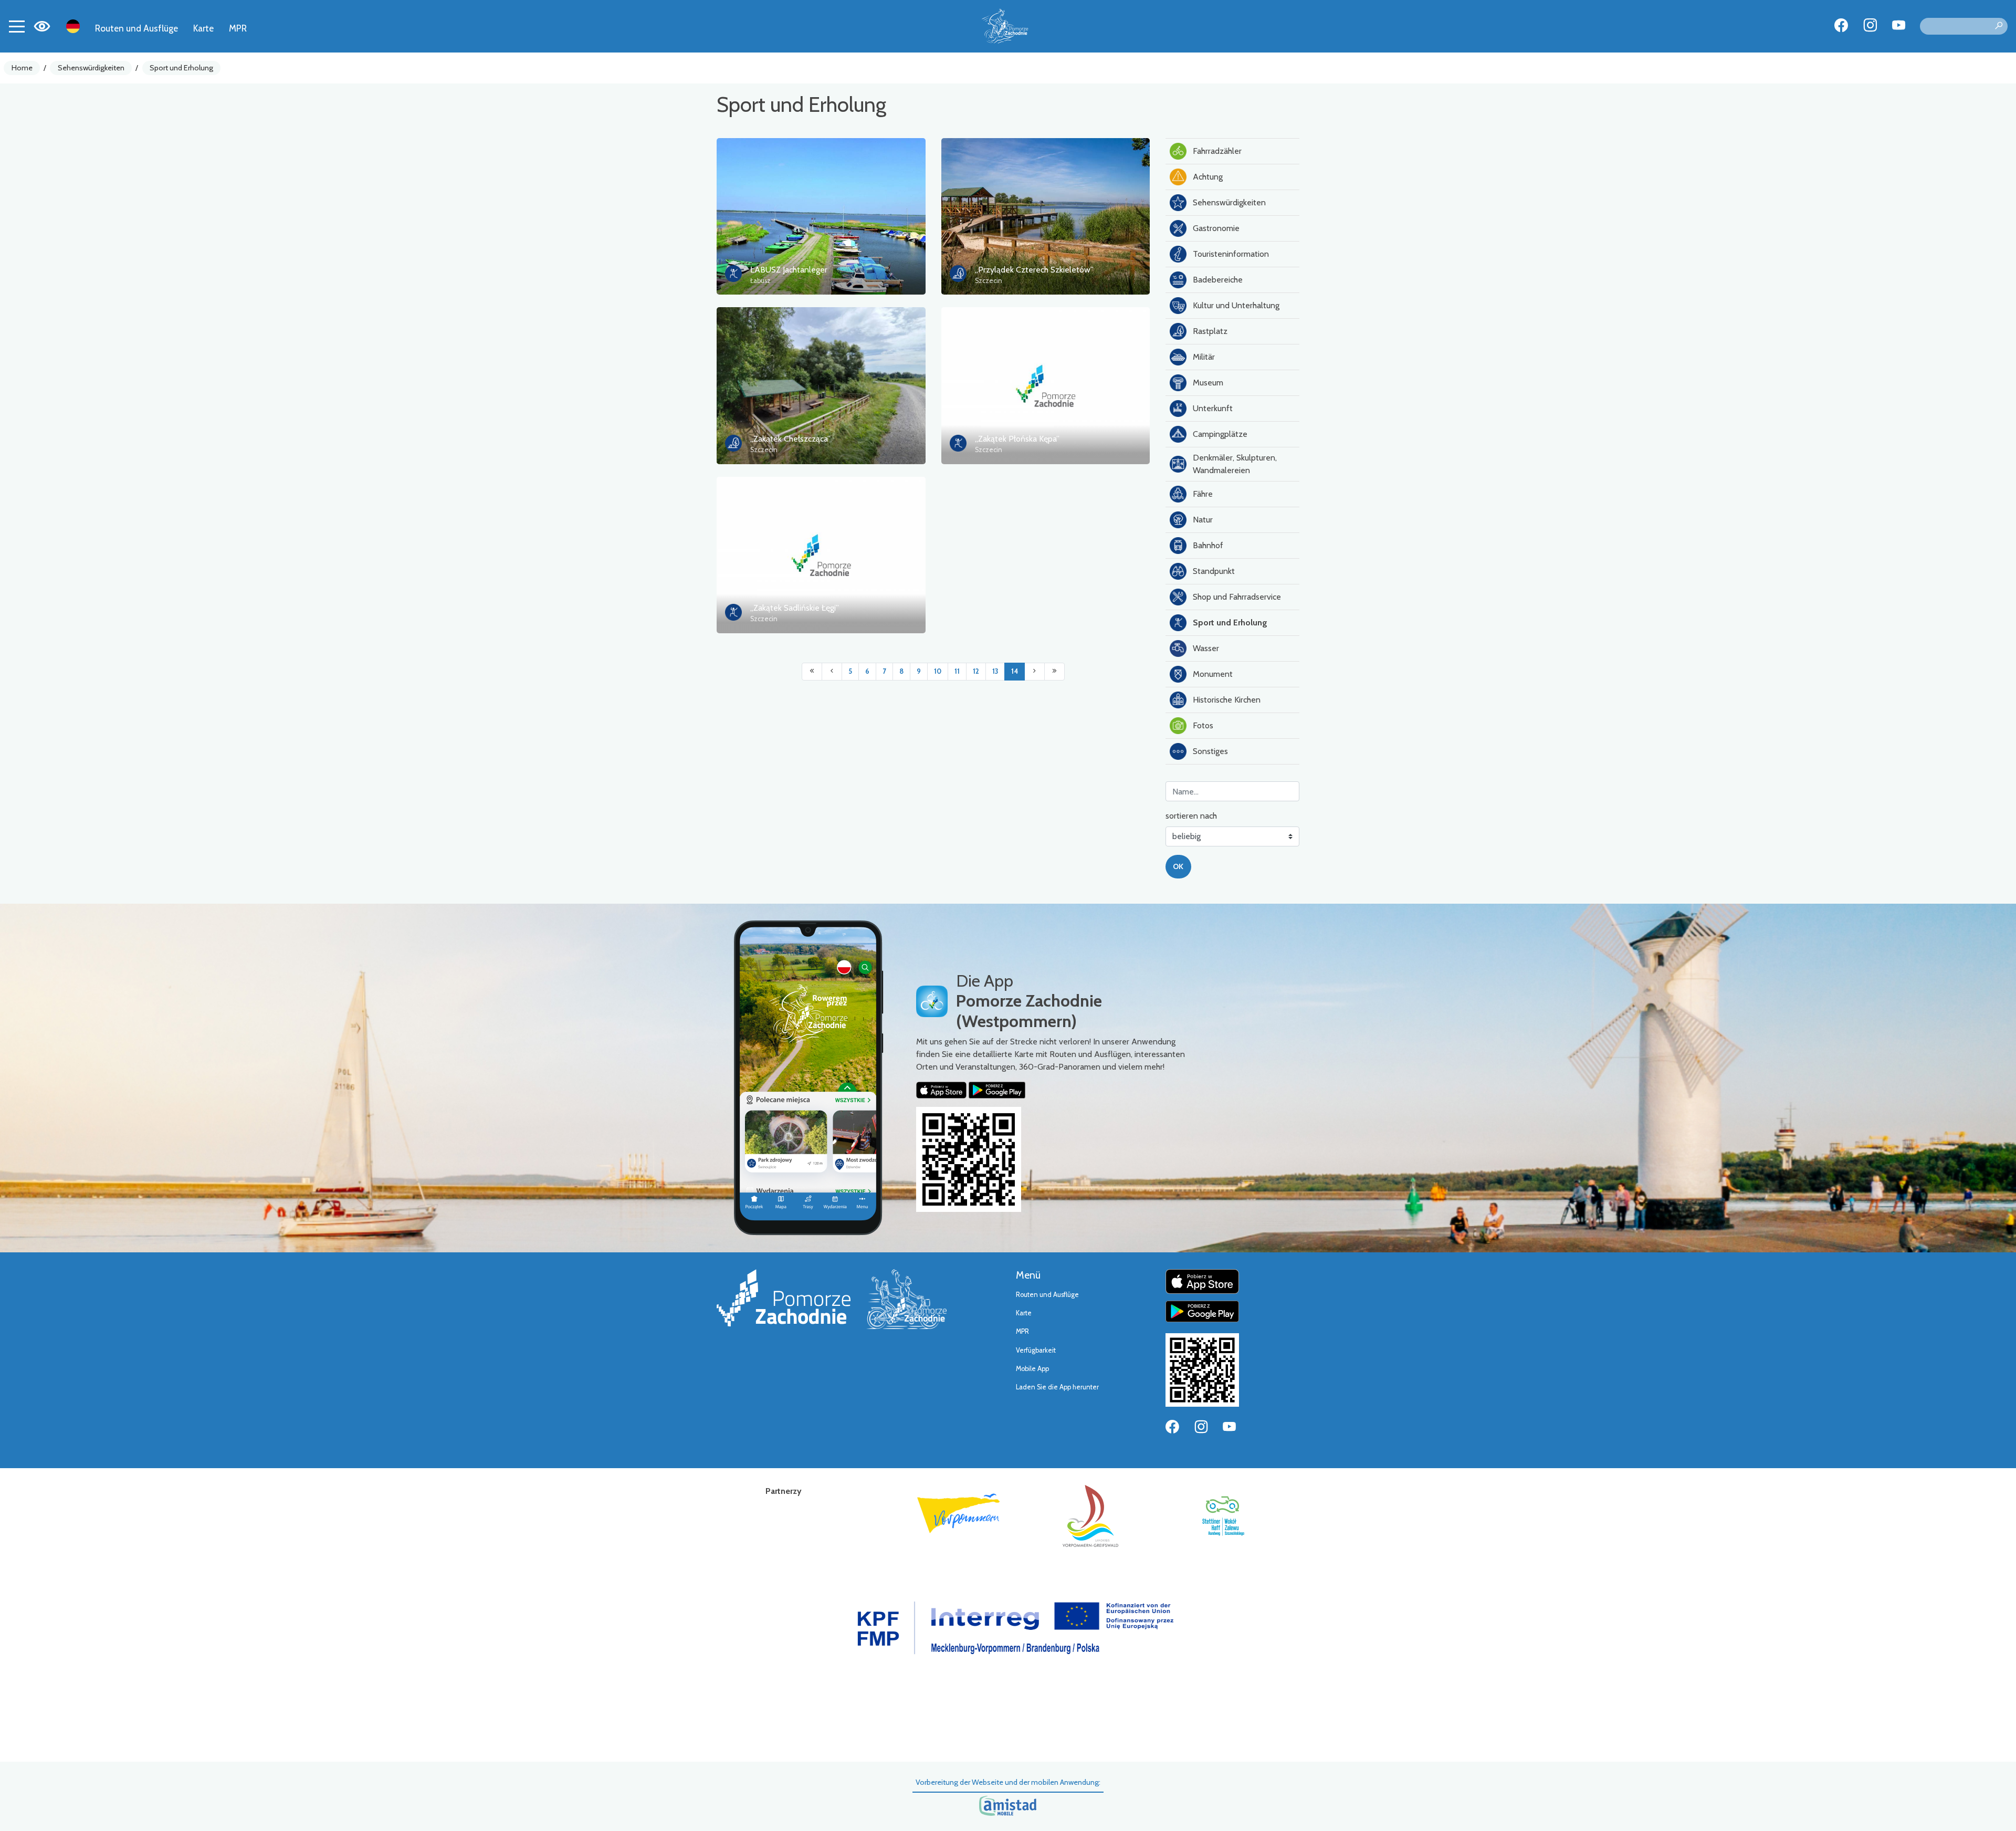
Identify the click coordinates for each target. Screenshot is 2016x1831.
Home (22, 68)
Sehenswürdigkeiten (91, 68)
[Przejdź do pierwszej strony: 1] (812, 672)
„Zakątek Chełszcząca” (790, 439)
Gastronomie (1216, 228)
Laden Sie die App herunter (1057, 1387)
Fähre (1203, 494)
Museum (1208, 383)
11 (957, 671)
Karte (203, 28)
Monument (1213, 674)
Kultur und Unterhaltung (1236, 305)
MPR (238, 28)
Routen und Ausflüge (136, 28)
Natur (1203, 520)
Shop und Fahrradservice (1237, 597)
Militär (1204, 357)
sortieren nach (1191, 816)
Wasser (1206, 648)
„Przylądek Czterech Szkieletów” (1034, 270)
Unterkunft (1213, 408)
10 (938, 671)
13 (995, 671)
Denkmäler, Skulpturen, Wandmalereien (1235, 464)
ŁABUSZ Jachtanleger (789, 270)
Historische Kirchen (1227, 700)
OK (1178, 866)
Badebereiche (1218, 280)
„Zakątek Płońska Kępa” (1017, 439)
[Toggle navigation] (17, 26)
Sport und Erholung (181, 68)
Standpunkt (1214, 571)
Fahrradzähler (1217, 151)
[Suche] (1999, 26)
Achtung (1208, 177)
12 (976, 671)
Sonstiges (1210, 751)
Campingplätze (1220, 434)
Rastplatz (1210, 331)
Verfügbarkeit (1036, 1350)
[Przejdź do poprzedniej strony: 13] (832, 672)
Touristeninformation (1231, 254)
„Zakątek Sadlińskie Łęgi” (795, 608)
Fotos (1203, 725)
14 (1015, 671)
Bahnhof (1208, 545)
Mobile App (1032, 1369)
